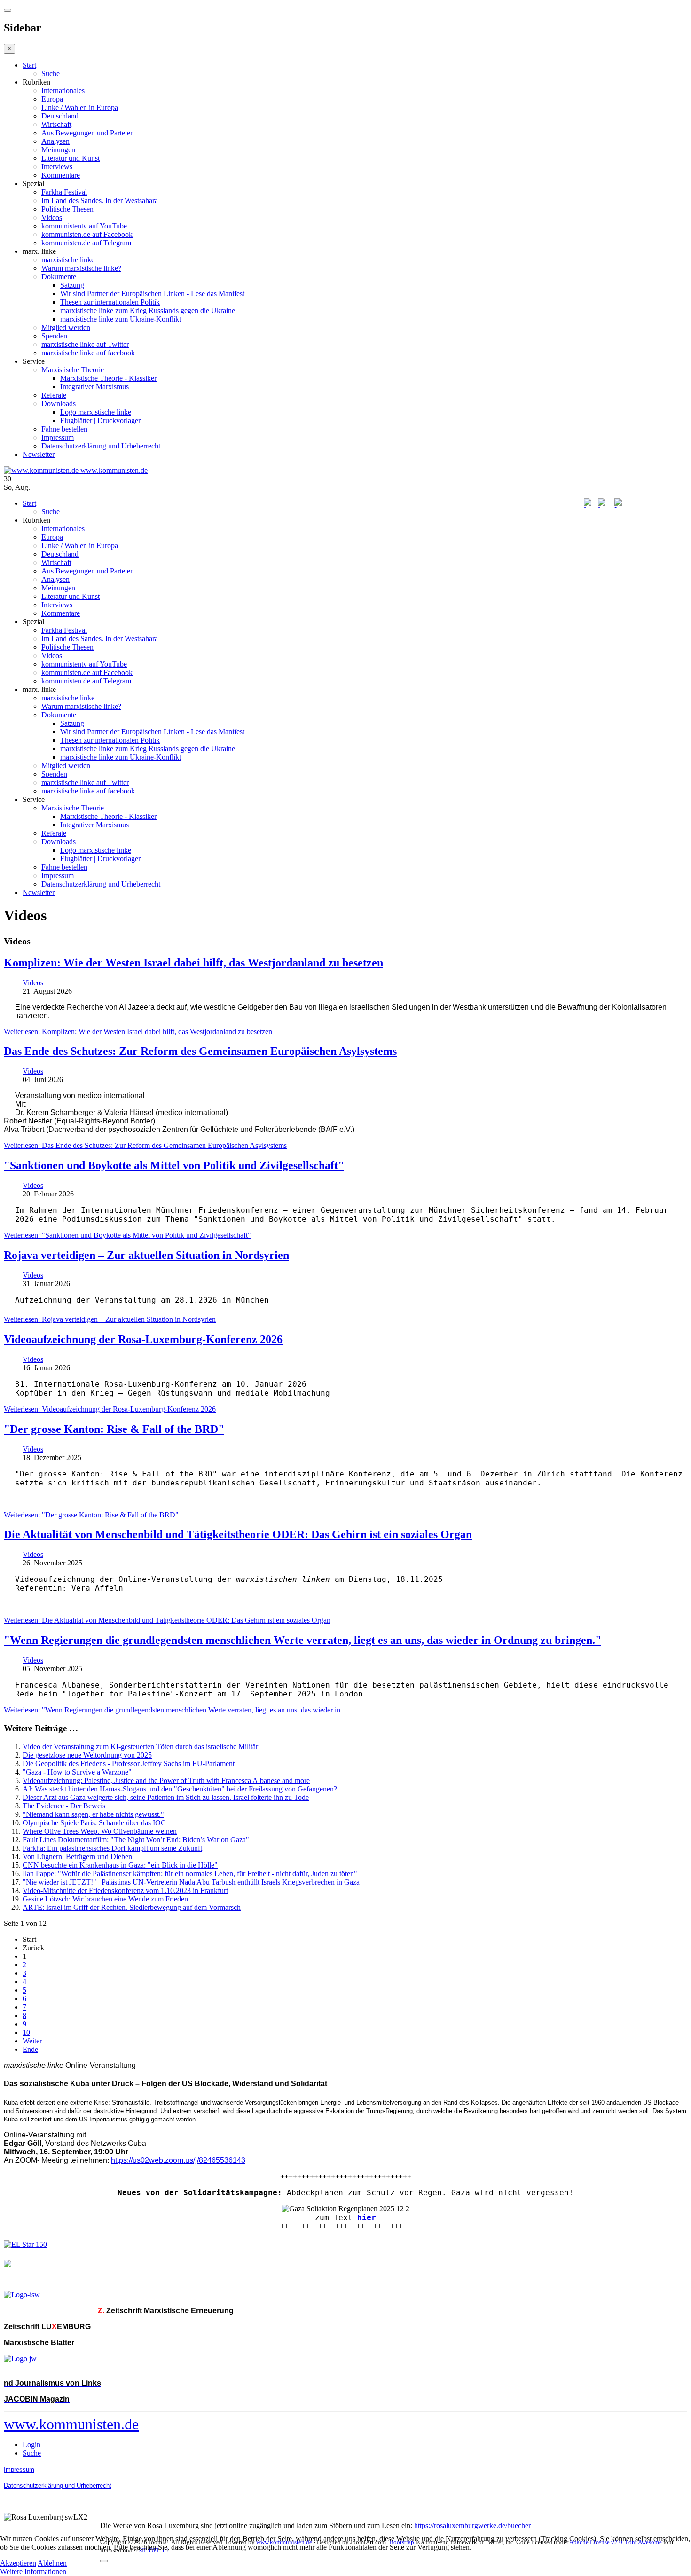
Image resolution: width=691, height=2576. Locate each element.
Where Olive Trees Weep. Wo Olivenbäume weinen (100, 1831)
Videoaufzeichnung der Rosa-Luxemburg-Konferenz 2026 (143, 1339)
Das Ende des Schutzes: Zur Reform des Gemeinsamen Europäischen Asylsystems (200, 1051)
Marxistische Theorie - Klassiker (108, 378)
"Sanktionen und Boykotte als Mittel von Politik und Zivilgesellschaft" (174, 1165)
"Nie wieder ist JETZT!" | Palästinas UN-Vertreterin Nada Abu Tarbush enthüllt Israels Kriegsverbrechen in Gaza (191, 1882)
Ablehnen (52, 2563)
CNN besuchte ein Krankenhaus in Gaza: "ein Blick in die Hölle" (120, 1865)
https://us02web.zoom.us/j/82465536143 (178, 2160)
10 (26, 2032)
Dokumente (59, 277)
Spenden (54, 336)
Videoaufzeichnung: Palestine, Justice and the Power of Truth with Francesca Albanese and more (166, 1780)
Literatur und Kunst (71, 158)
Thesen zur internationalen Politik (110, 302)
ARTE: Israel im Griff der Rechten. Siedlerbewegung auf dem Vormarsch (132, 1907)
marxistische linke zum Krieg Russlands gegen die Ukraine (148, 310)
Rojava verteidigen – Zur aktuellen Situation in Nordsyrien (146, 1255)
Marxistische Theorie (73, 370)
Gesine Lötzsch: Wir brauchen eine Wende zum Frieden (105, 1899)
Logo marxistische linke (96, 412)
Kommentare (61, 175)
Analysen (55, 141)
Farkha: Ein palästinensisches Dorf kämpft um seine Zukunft (112, 1848)
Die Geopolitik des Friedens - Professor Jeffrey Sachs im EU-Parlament (129, 1763)
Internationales (63, 90)
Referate (54, 395)
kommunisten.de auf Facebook (87, 234)
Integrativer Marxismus (94, 387)
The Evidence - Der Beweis (64, 1806)
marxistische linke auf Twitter (85, 344)
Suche (51, 74)
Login (31, 2445)
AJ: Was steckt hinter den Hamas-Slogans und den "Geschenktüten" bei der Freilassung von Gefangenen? (180, 1789)
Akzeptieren (18, 2563)
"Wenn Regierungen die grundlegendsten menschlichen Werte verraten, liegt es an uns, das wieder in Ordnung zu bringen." (302, 1640)
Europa (52, 99)
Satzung (72, 285)
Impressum (58, 437)
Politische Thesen (67, 209)
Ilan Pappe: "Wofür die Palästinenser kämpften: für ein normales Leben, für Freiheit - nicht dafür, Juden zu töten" (190, 1873)
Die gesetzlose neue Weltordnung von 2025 (87, 1755)
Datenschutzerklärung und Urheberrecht (101, 446)
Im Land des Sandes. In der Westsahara (100, 200)
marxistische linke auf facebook (88, 353)
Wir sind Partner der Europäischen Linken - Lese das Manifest (152, 294)
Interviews (57, 167)
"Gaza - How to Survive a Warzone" (77, 1772)
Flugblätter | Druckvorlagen (101, 420)
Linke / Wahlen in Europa (80, 107)
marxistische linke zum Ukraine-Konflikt (121, 319)
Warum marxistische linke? (81, 268)
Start (29, 65)
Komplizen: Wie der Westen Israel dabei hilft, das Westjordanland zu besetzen (193, 963)
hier (367, 2218)
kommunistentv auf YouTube (84, 226)
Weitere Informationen (33, 2572)
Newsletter (39, 454)
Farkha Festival (64, 192)
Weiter (32, 2041)
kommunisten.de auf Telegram (86, 243)
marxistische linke (68, 260)
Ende (30, 2049)
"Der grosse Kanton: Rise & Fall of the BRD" (114, 1429)
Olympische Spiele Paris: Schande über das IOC (94, 1823)
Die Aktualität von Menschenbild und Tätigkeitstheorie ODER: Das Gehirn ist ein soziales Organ (238, 1534)
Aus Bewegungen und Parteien (88, 133)
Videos (52, 217)
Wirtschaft (56, 124)
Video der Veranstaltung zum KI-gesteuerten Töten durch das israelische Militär (140, 1747)
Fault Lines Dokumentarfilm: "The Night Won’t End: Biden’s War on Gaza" (136, 1840)
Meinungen (58, 150)
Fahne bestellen (64, 429)
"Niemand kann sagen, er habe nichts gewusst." (93, 1814)
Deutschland (60, 116)
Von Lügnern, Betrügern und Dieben (77, 1857)
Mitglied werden (66, 327)
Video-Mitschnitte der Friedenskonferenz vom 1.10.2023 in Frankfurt (125, 1890)
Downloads (59, 404)
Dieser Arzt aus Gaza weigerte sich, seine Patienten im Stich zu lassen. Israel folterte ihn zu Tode (166, 1797)
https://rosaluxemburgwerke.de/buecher (472, 2525)
